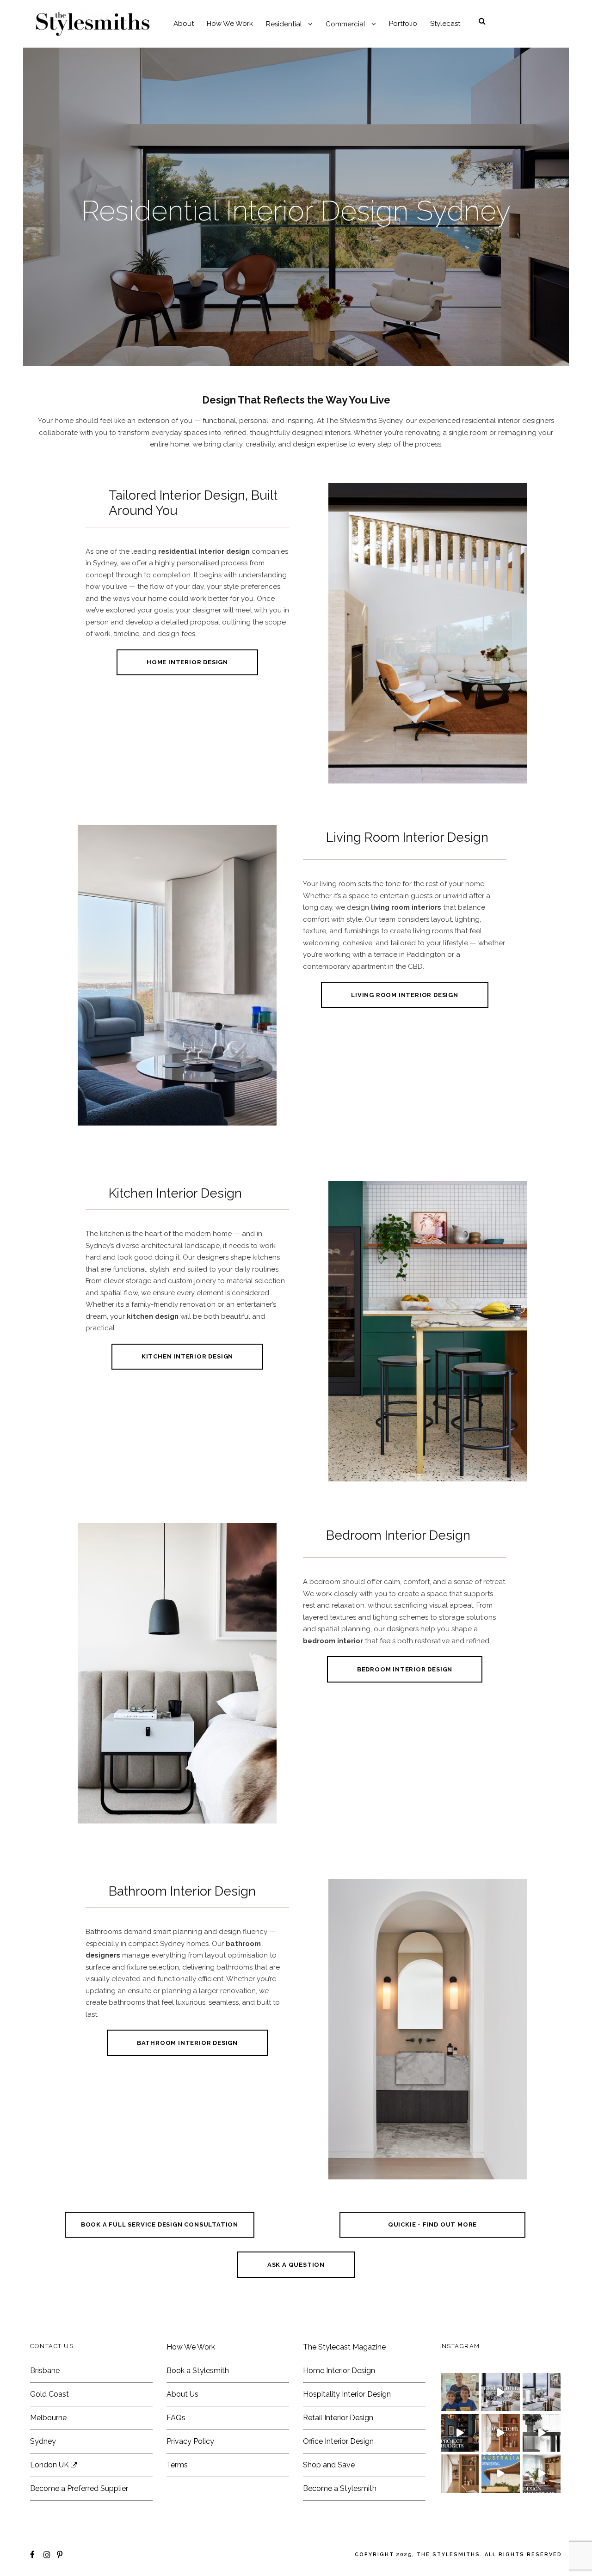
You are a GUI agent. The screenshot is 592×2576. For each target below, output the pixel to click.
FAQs (176, 2418)
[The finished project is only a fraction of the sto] (542, 2433)
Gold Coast (49, 2394)
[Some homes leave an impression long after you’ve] (500, 2473)
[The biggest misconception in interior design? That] (542, 2473)
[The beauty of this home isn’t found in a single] (500, 2433)
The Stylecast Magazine (344, 2347)
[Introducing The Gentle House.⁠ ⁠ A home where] (460, 2473)
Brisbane (45, 2371)
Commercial (345, 24)
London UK (50, 2465)
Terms (177, 2465)
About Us (182, 2394)
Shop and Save (329, 2465)
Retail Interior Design (338, 2418)
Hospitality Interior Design (347, 2394)
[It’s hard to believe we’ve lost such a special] (460, 2392)
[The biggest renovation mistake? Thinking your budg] (460, 2433)
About (184, 24)
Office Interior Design (338, 2441)
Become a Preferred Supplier (79, 2488)
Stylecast (445, 24)
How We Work (230, 24)
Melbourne (48, 2418)
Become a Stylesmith (340, 2488)
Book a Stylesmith (198, 2371)
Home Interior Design (339, 2371)
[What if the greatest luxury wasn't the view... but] (500, 2392)
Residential (284, 24)
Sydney (43, 2441)
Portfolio (403, 24)
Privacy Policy (190, 2441)
